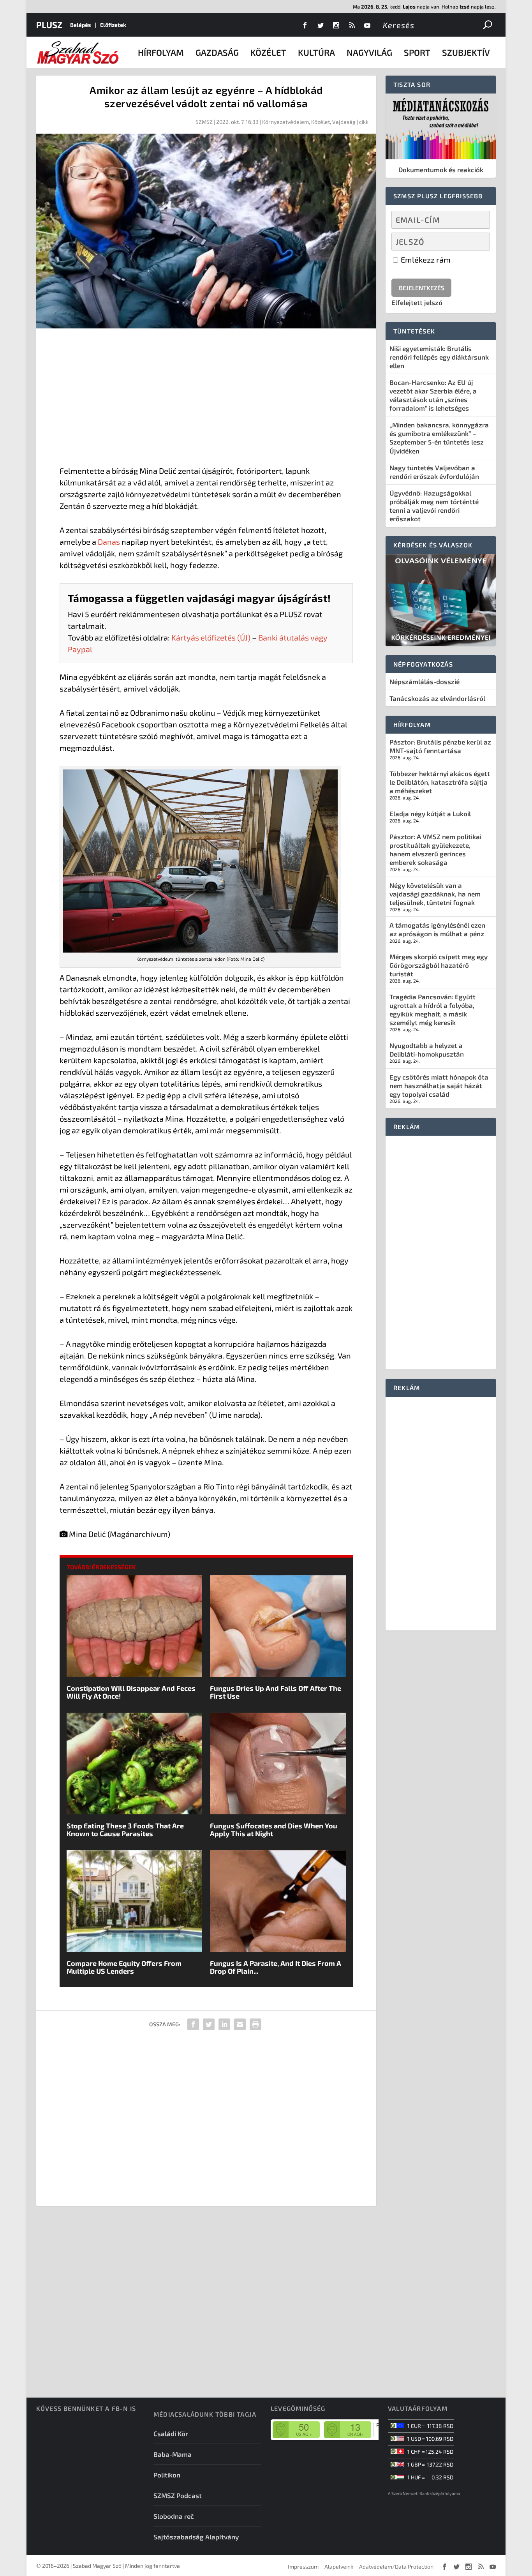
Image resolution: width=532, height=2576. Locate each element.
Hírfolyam (161, 52)
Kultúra (316, 52)
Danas (109, 542)
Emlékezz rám (425, 259)
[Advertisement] (206, 399)
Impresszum (303, 2566)
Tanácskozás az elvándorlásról (437, 698)
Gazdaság (217, 52)
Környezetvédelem (285, 122)
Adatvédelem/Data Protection (396, 2566)
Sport (417, 52)
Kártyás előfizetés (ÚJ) (211, 637)
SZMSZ (204, 122)
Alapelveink (339, 2566)
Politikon (167, 2475)
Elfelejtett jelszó (417, 302)
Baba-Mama (173, 2454)
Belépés (80, 25)
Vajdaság (344, 122)
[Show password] (477, 242)
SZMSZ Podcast (178, 2495)
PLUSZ (49, 25)
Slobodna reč (174, 2516)
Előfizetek (113, 25)
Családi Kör (171, 2433)
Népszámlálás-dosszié (425, 681)
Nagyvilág (369, 52)
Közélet (268, 52)
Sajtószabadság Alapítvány (196, 2537)
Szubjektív (466, 52)
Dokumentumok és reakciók (441, 169)
